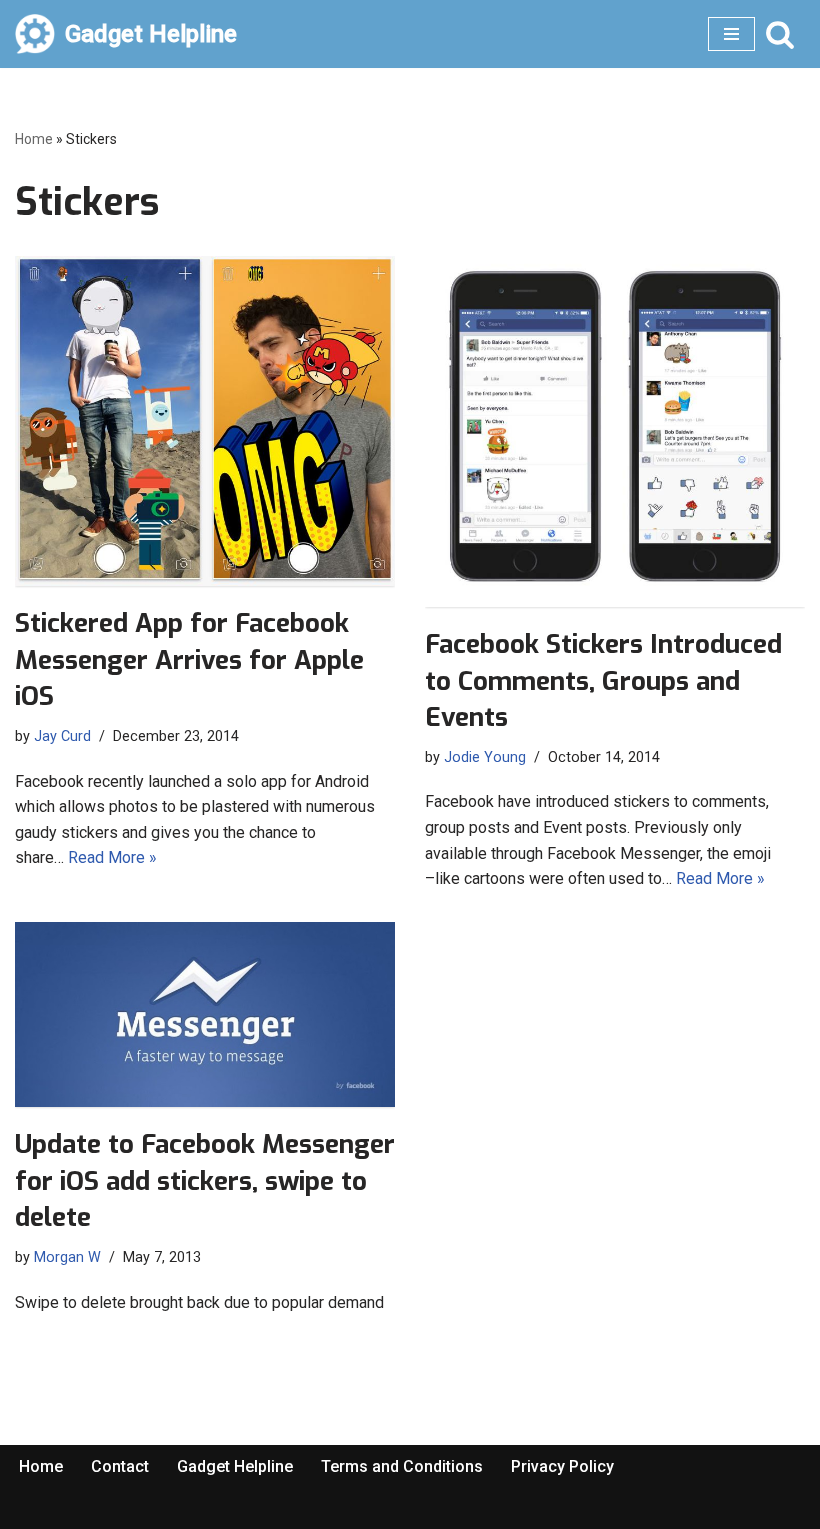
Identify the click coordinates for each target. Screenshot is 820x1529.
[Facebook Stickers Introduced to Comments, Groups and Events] (615, 431)
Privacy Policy (562, 1466)
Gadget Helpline (235, 1466)
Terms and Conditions (402, 1466)
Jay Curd (62, 736)
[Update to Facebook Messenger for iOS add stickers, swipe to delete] (205, 1015)
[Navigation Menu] (731, 34)
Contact (120, 1466)
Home (34, 139)
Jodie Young (485, 757)
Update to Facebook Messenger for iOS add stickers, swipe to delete (205, 1181)
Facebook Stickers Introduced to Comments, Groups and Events (603, 681)
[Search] (780, 34)
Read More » (112, 857)
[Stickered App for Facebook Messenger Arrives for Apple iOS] (205, 421)
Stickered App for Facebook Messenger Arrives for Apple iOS (189, 660)
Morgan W (67, 1257)
